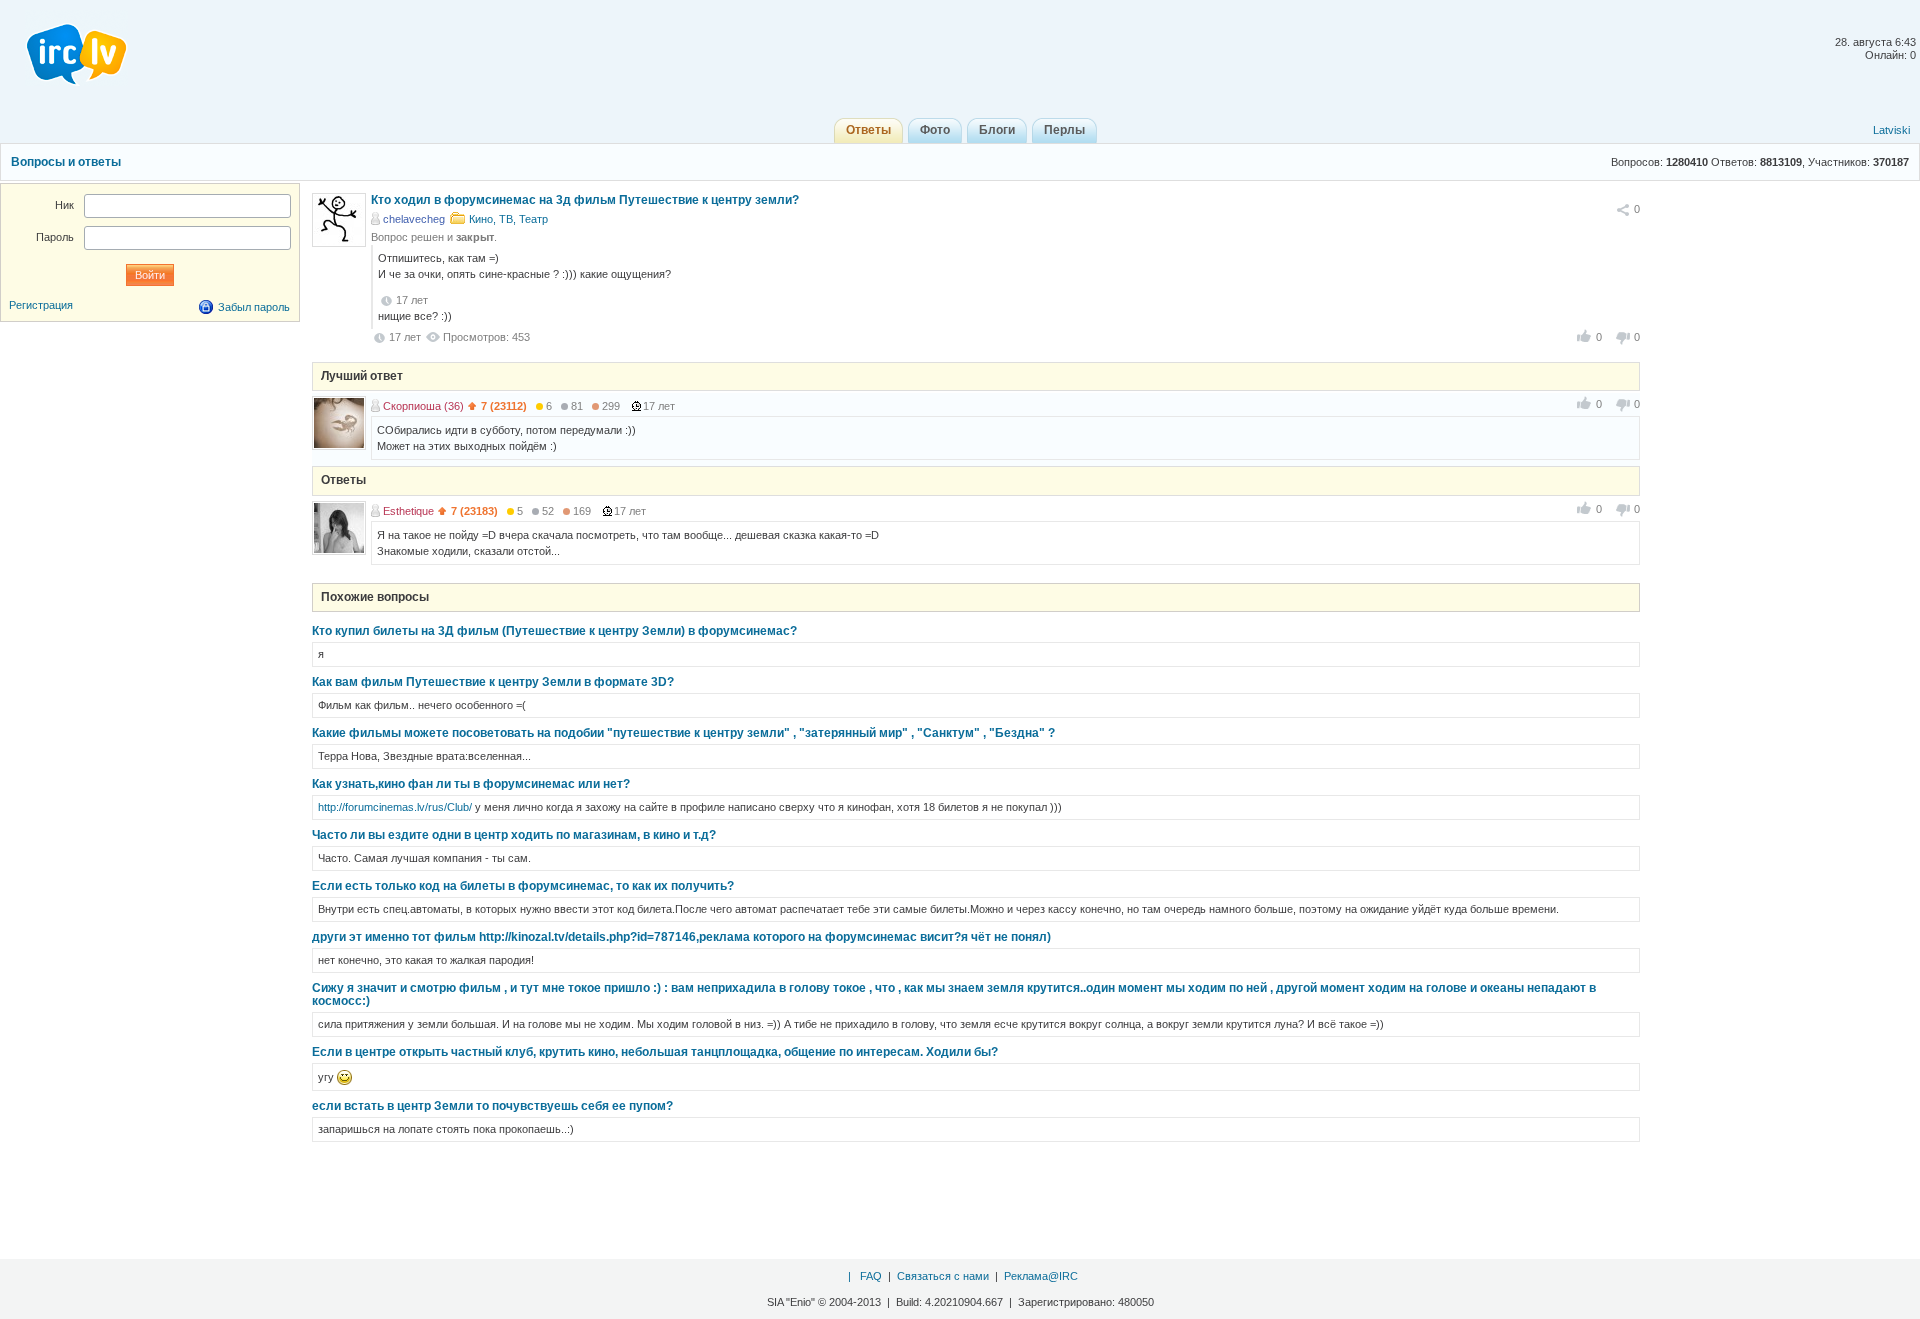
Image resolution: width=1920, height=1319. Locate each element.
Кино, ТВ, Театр (508, 219)
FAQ (871, 1276)
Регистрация (41, 305)
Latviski (1891, 130)
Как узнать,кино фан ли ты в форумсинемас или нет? (471, 784)
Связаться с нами (943, 1276)
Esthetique (408, 511)
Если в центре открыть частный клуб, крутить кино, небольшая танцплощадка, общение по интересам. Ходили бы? (655, 1052)
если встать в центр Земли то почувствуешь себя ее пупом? (492, 1106)
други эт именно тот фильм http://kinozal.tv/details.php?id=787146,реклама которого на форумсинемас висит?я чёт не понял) (681, 937)
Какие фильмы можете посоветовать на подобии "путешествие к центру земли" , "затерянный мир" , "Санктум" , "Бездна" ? (683, 733)
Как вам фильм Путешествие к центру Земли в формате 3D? (493, 682)
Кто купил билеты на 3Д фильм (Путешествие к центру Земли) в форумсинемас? (554, 631)
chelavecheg (414, 219)
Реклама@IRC (1041, 1276)
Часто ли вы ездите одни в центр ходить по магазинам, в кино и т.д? (514, 835)
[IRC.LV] (64, 48)
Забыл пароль (254, 307)
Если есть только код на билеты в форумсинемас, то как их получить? (523, 886)
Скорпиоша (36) (423, 406)
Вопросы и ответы (66, 162)
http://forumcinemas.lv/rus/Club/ (395, 807)
